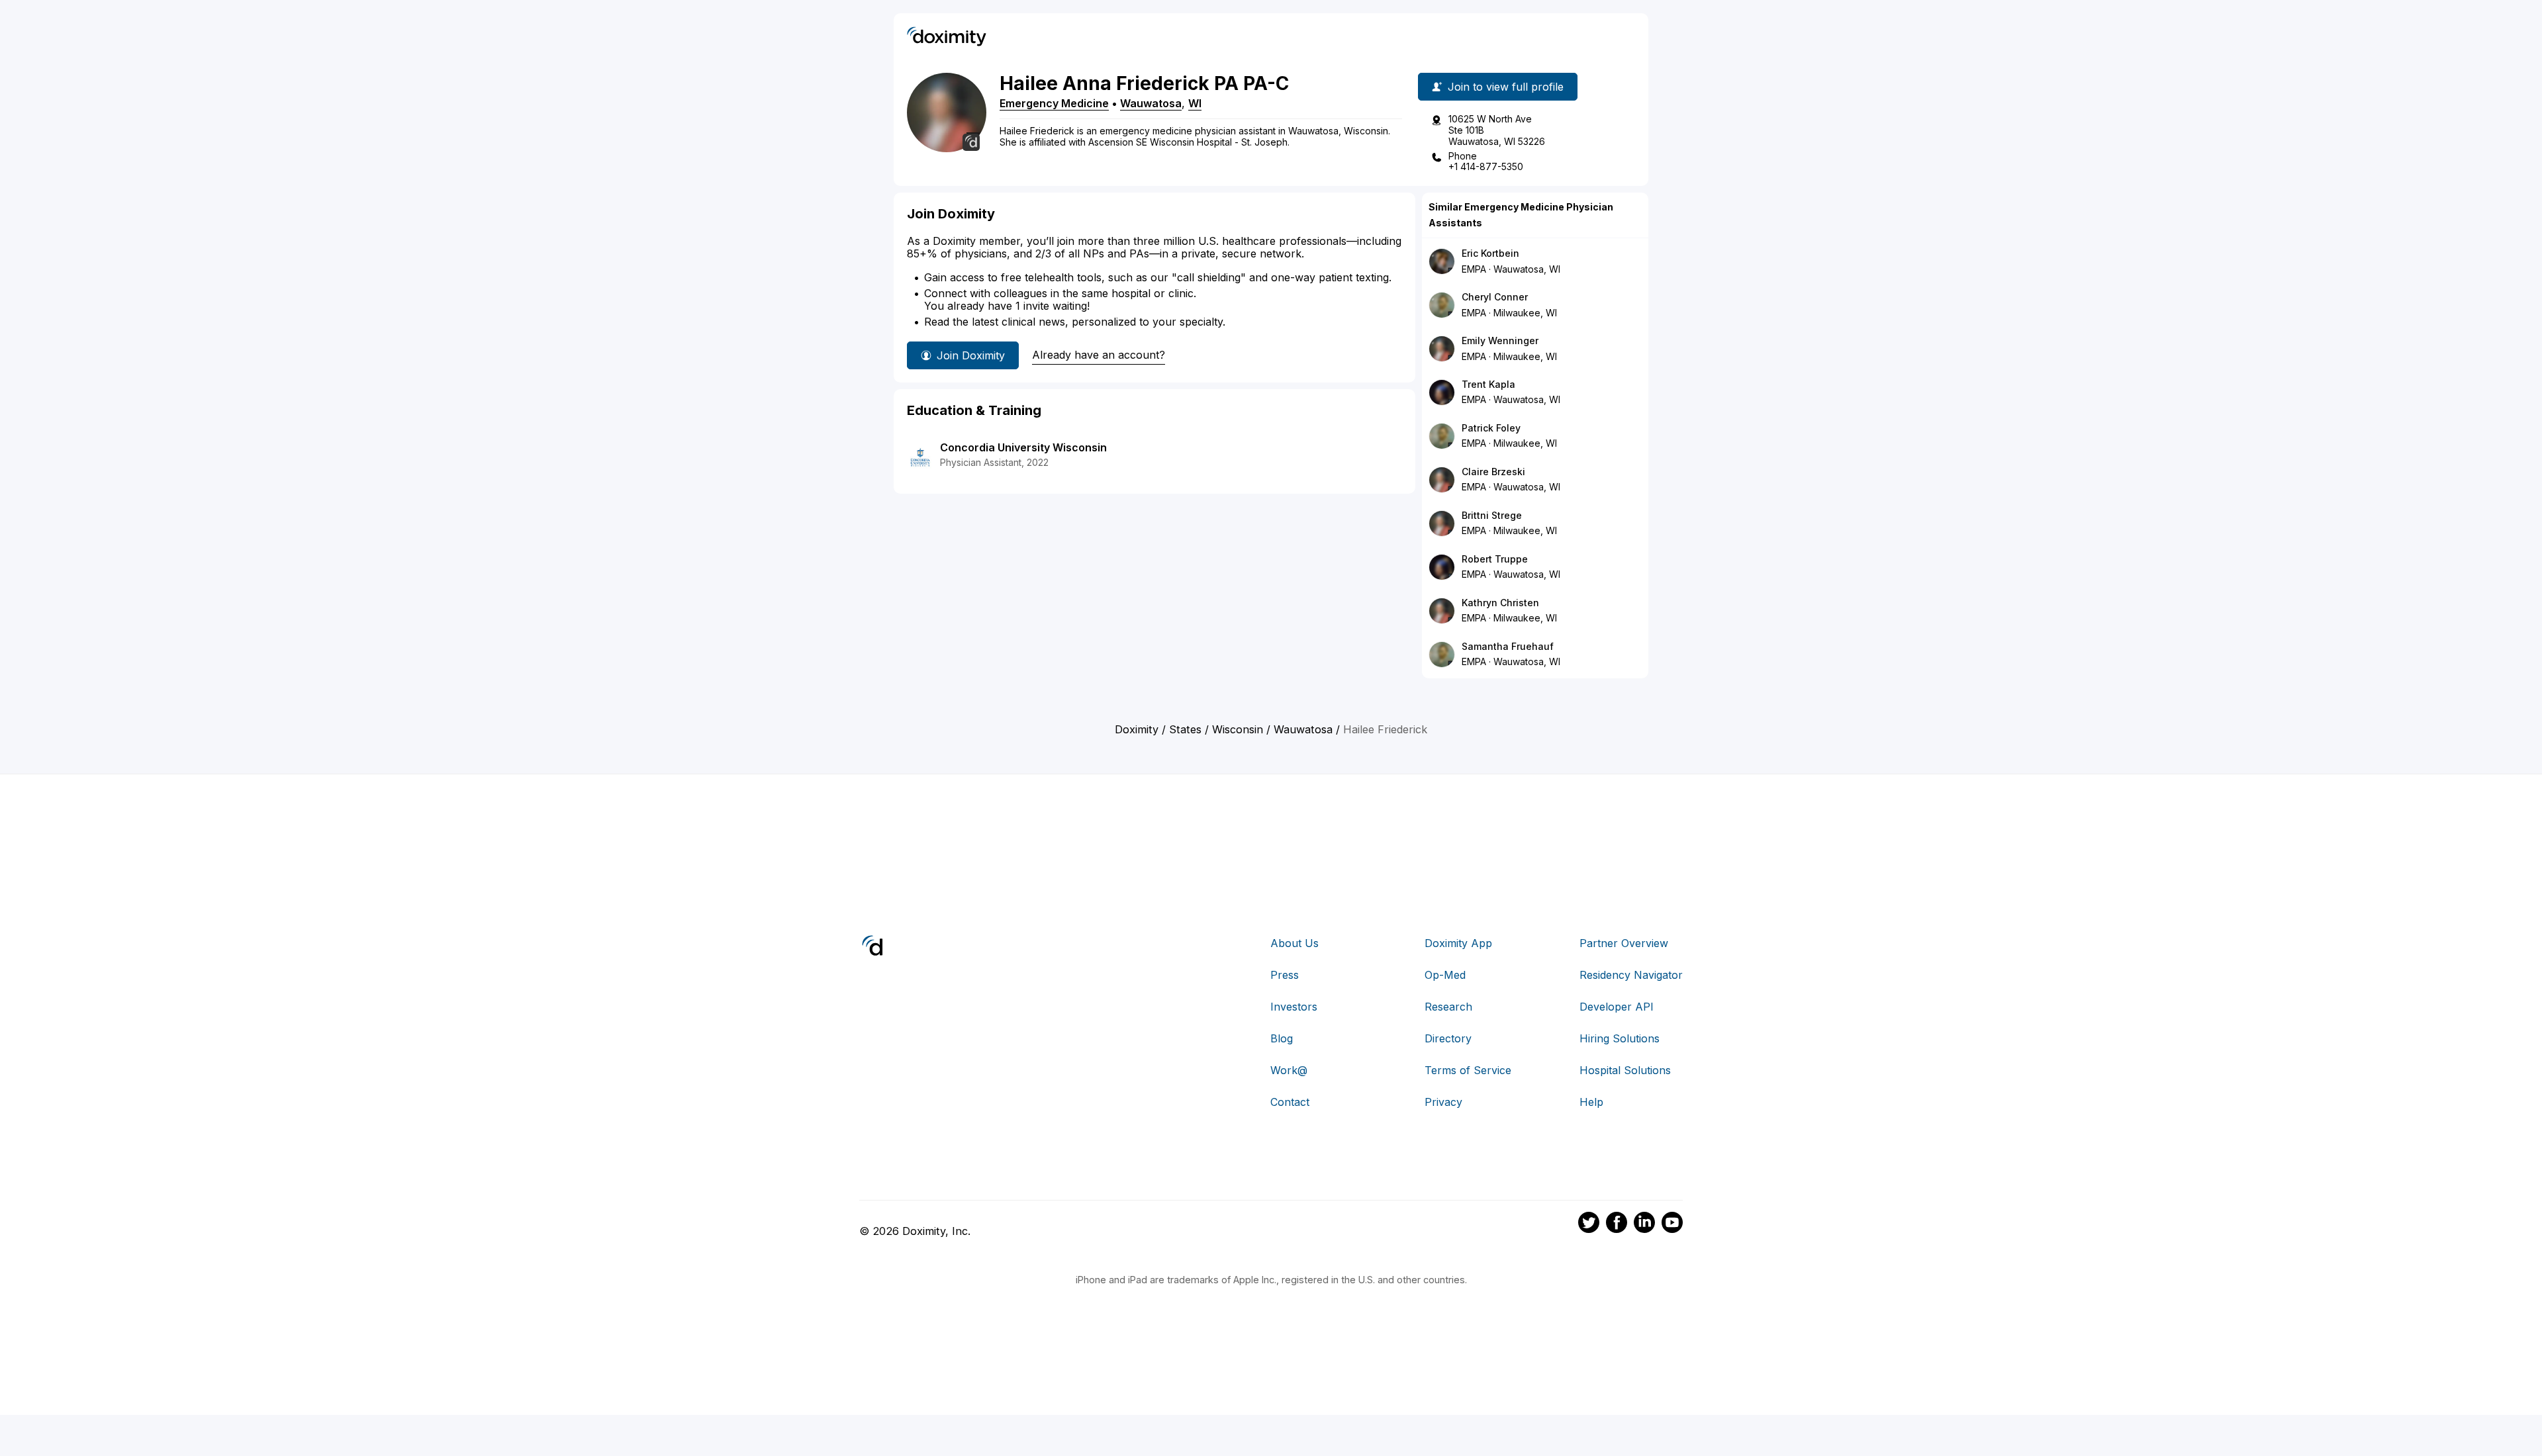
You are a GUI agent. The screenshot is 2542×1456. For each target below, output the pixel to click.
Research (1448, 1007)
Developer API (1617, 1007)
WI (1195, 103)
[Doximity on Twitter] (1589, 1224)
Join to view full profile (1506, 87)
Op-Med (1445, 975)
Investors (1294, 1007)
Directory (1448, 1038)
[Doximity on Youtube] (1672, 1224)
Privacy (1443, 1102)
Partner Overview (1624, 943)
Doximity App (1458, 943)
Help (1591, 1102)
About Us (1295, 943)
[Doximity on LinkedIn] (1644, 1224)
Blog (1282, 1038)
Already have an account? (1099, 355)
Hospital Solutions (1625, 1070)
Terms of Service (1468, 1070)
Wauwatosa (1151, 103)
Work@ (1289, 1070)
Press (1285, 975)
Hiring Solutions (1620, 1038)
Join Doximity (971, 355)
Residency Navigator (1631, 975)
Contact (1290, 1102)
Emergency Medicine (1054, 103)
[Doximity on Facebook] (1617, 1224)
